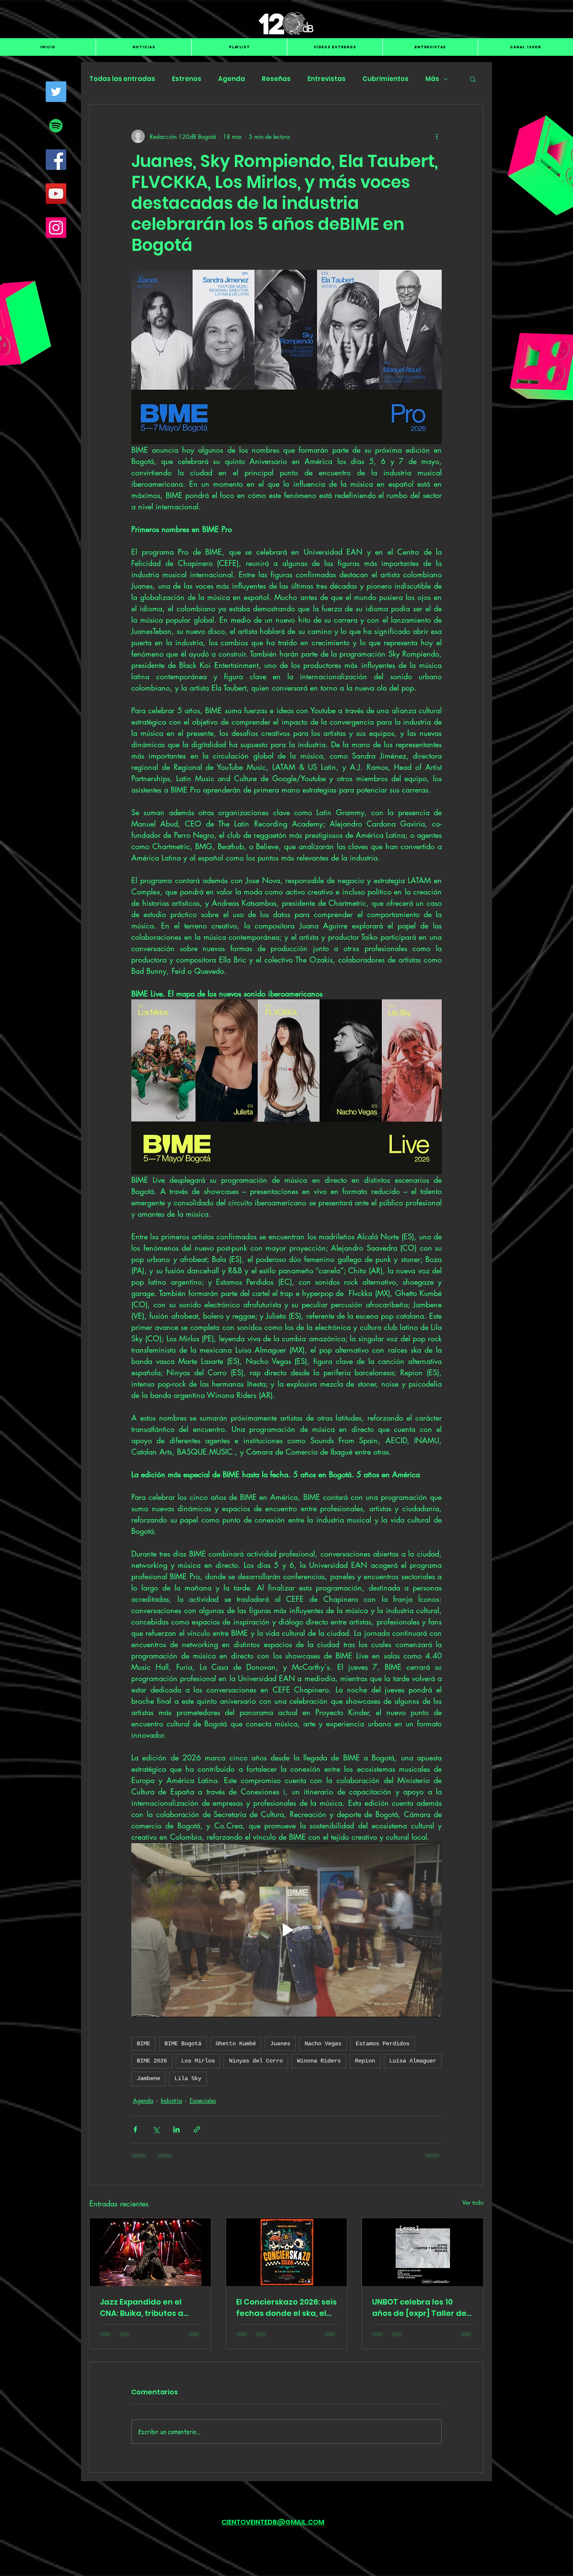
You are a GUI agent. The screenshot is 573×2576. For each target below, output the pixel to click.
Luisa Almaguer (413, 2061)
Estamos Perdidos (383, 2044)
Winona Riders (319, 2061)
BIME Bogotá (183, 2044)
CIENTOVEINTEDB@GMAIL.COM (273, 2522)
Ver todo (473, 2202)
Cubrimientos (385, 79)
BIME (143, 2044)
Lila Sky (188, 2078)
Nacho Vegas (323, 2044)
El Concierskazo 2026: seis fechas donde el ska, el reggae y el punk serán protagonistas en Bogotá (286, 2308)
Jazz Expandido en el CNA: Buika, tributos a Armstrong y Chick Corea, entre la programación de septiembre (142, 2308)
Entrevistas (327, 79)
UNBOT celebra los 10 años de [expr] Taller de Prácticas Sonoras (419, 2308)
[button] (473, 79)
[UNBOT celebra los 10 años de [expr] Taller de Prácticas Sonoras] (423, 2252)
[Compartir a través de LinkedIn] (176, 2129)
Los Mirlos (198, 2061)
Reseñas (276, 79)
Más (432, 79)
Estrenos (187, 79)
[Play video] (286, 1930)
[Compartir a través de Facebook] (135, 2129)
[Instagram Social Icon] (56, 228)
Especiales (203, 2100)
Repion (365, 2061)
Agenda (232, 79)
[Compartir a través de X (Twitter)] (156, 2129)
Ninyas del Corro (256, 2061)
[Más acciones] (437, 136)
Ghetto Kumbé (236, 2044)
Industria (171, 2100)
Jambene (148, 2078)
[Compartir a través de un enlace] (197, 2129)
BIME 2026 (152, 2061)
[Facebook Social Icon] (56, 160)
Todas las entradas (122, 79)
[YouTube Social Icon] (56, 194)
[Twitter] (56, 92)
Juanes (280, 2044)
